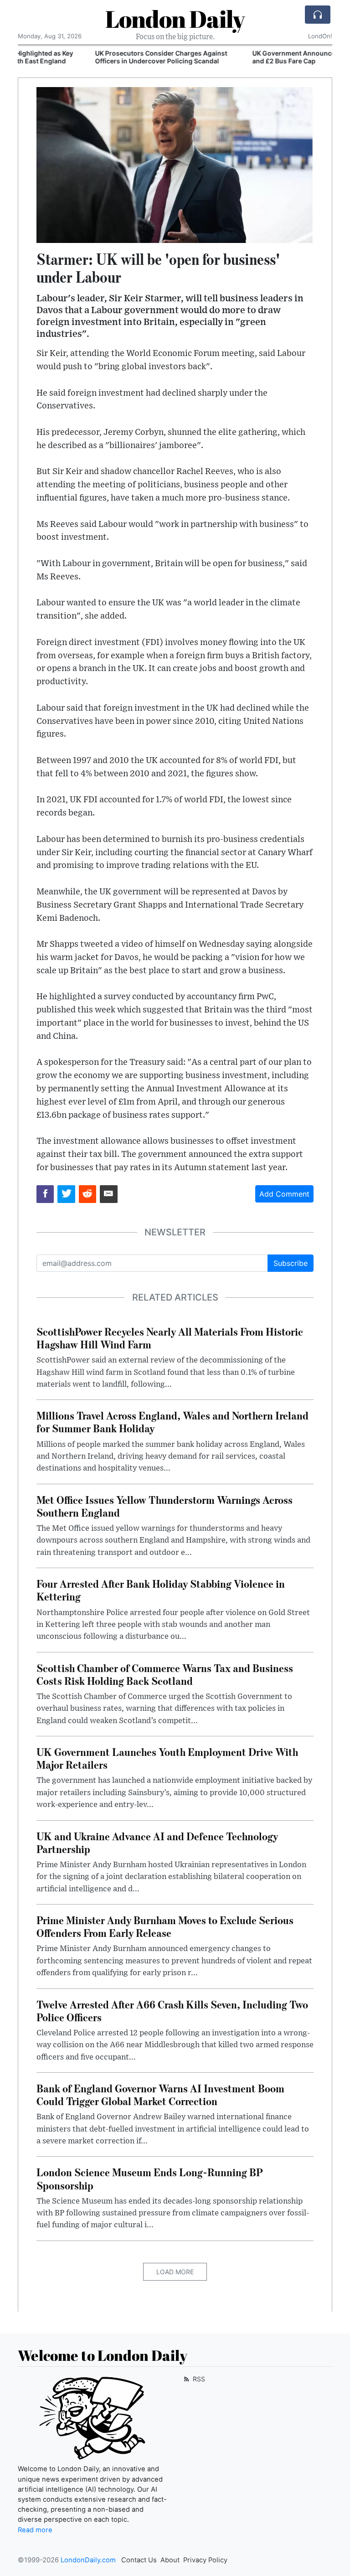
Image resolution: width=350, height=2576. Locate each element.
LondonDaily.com (88, 2560)
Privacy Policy (205, 2560)
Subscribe (291, 1263)
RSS (198, 2379)
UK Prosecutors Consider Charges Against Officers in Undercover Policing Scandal (87, 57)
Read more (35, 2530)
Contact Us (139, 2560)
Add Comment (284, 1194)
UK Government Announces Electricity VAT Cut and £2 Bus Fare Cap (251, 57)
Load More (175, 2272)
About (170, 2560)
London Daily (175, 19)
